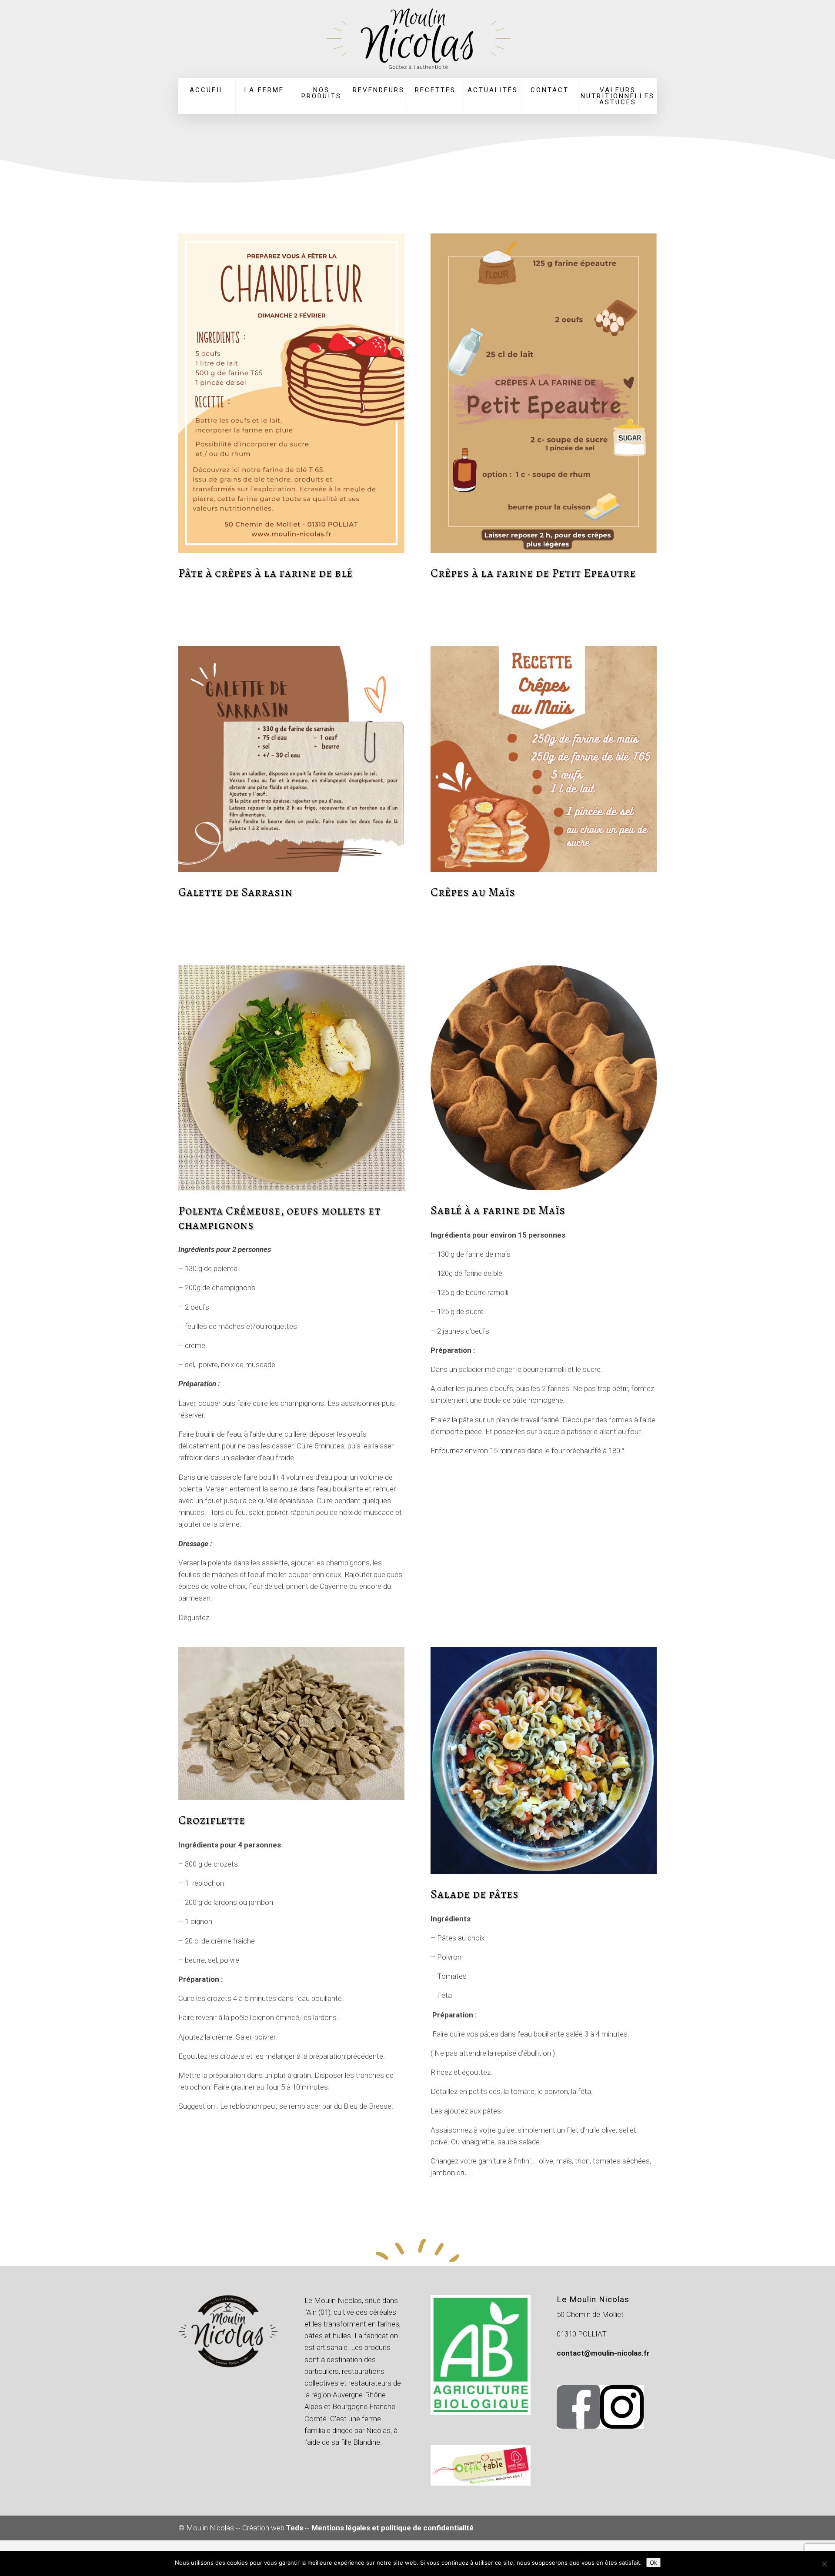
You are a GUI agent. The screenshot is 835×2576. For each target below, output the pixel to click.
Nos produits (321, 93)
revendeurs (379, 90)
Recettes (435, 90)
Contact (550, 90)
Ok (653, 2563)
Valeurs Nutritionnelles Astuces (618, 96)
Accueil (207, 90)
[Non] (824, 2564)
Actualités (493, 90)
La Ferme (264, 90)
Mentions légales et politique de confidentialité (392, 2528)
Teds (295, 2528)
